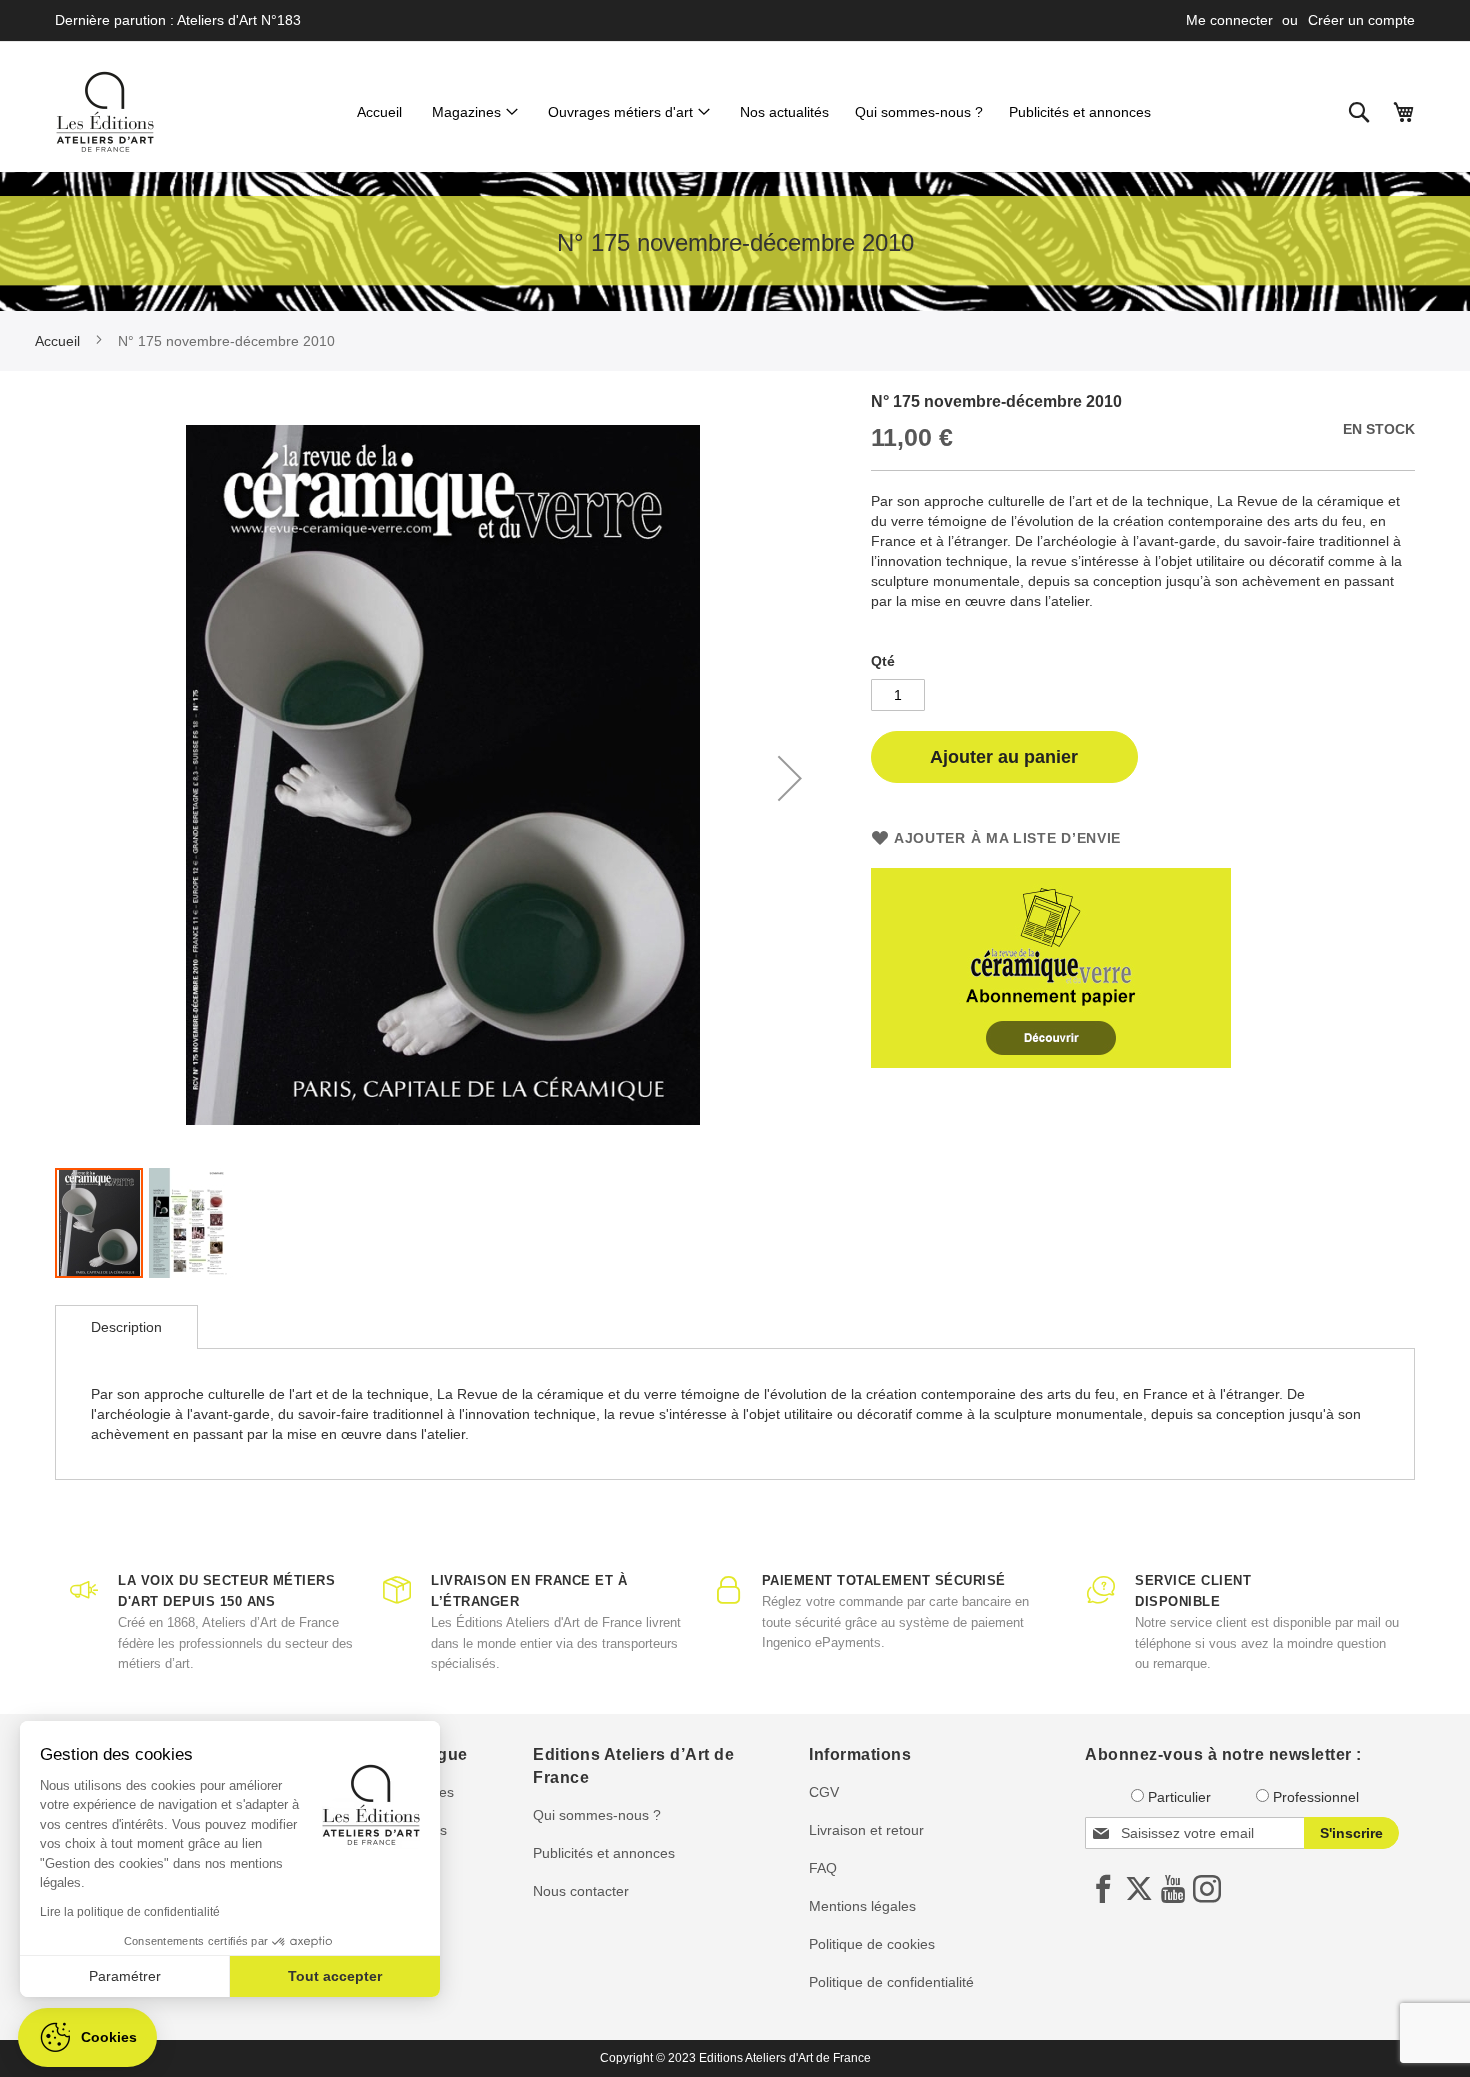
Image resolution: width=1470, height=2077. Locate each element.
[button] (790, 778)
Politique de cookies (872, 1944)
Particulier (1179, 1797)
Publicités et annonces (604, 1853)
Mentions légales (862, 1906)
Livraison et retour (866, 1830)
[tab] (126, 1327)
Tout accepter (335, 1976)
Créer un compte (1361, 20)
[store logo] (105, 112)
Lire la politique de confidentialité (130, 1912)
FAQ (823, 1868)
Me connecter (1229, 20)
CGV (824, 1792)
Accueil (57, 341)
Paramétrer (125, 1976)
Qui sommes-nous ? (597, 1815)
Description (126, 1327)
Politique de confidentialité (891, 1982)
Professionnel (1316, 1797)
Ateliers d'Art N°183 (239, 20)
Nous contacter (581, 1891)
